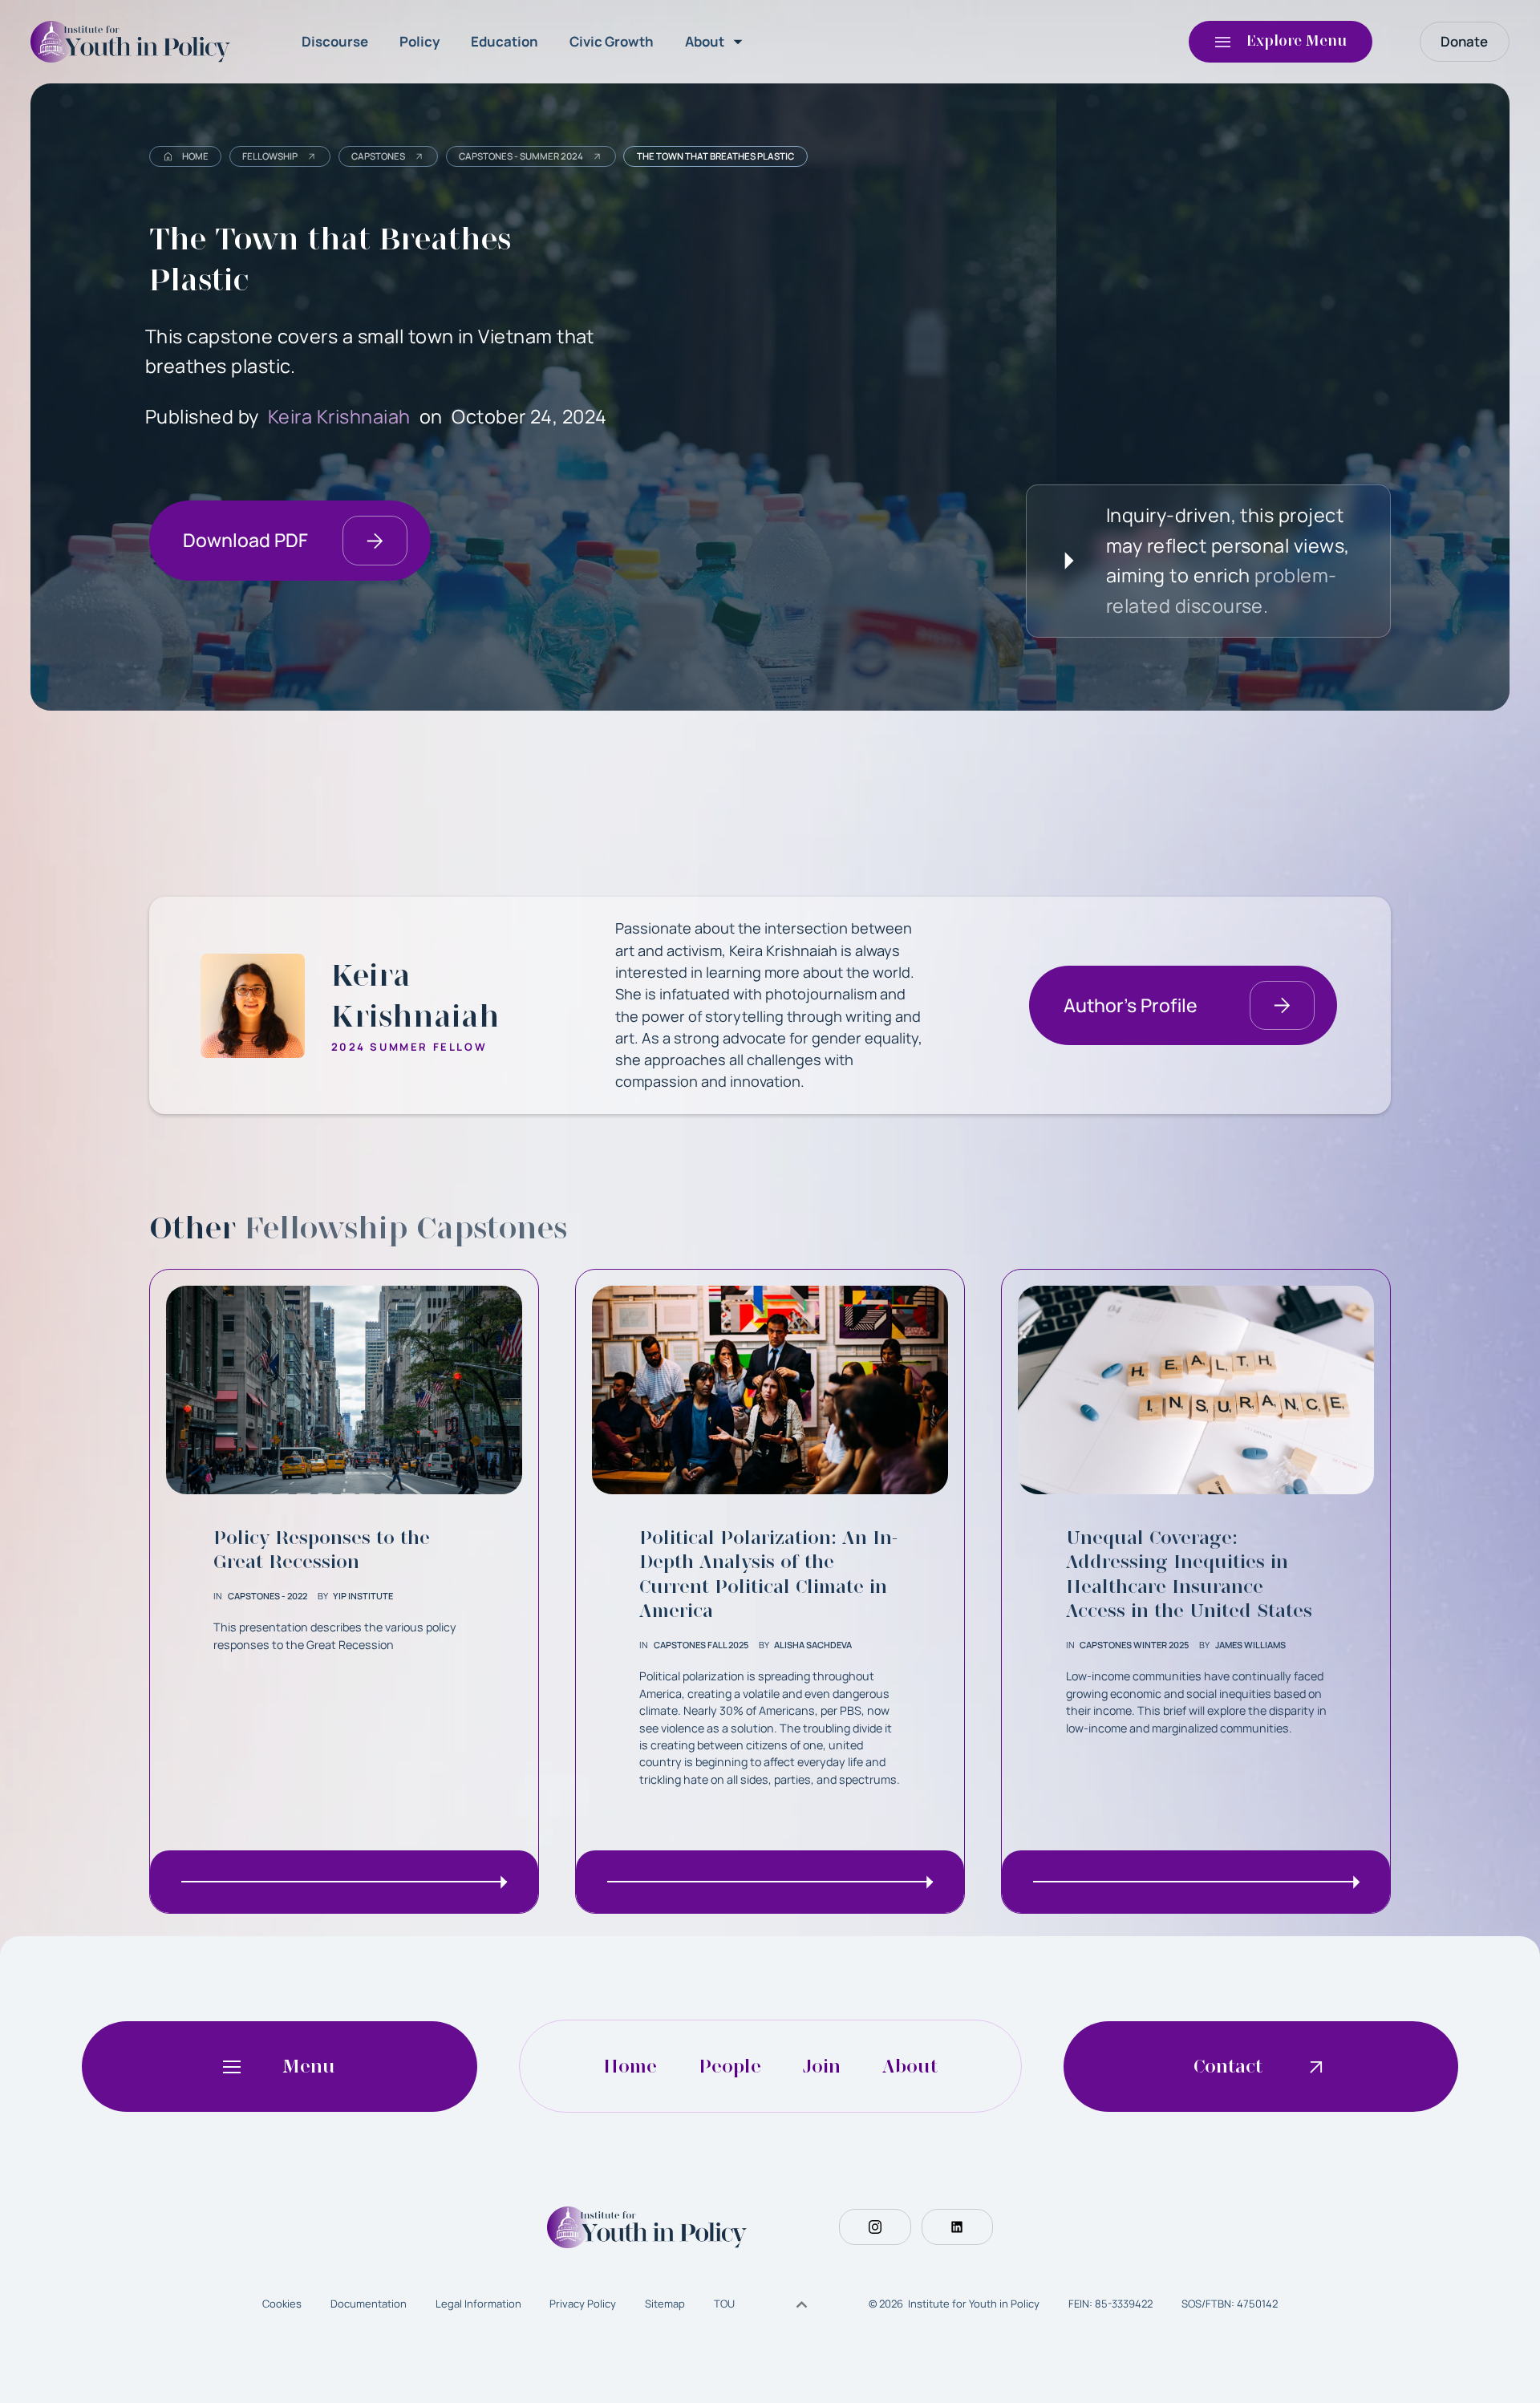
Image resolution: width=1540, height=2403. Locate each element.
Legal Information (478, 2304)
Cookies (282, 2304)
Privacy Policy (583, 2304)
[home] (135, 42)
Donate (1464, 41)
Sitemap (665, 2304)
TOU (724, 2304)
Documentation (369, 2304)
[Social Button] (875, 2227)
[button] (717, 42)
